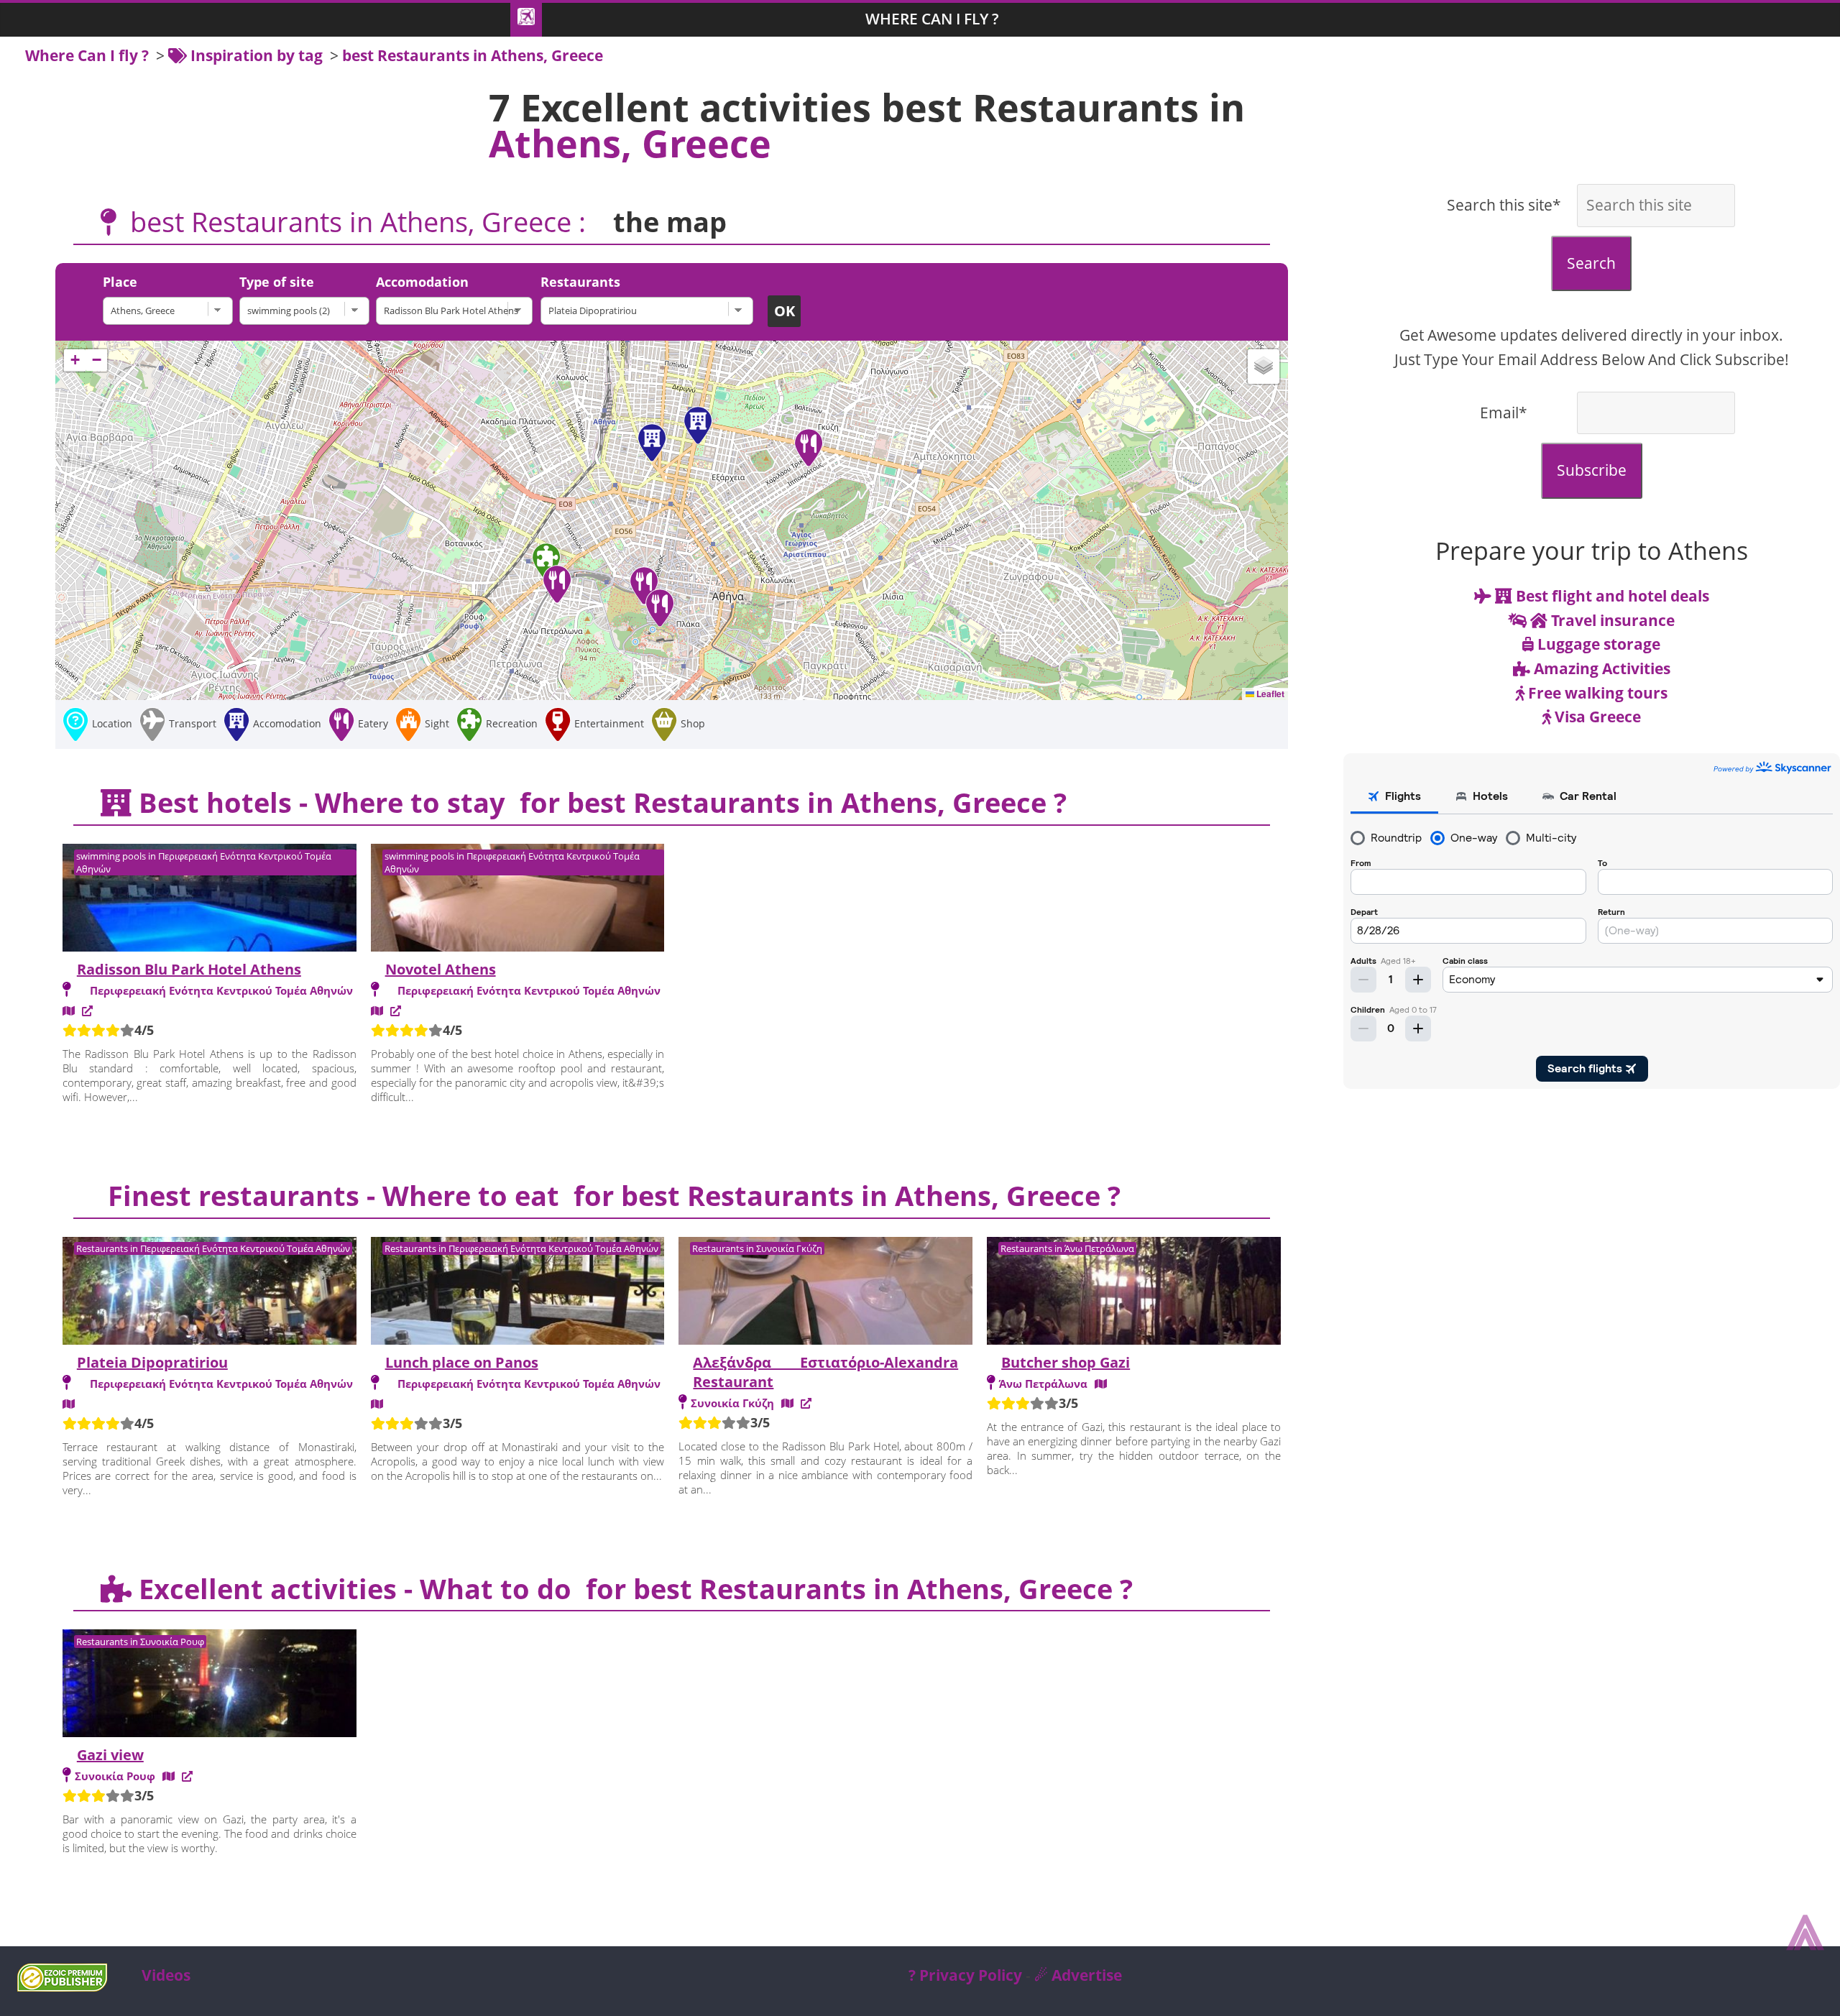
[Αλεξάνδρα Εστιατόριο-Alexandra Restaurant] (825, 1293)
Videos (166, 1975)
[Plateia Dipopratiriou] (210, 1293)
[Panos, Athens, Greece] (377, 1404)
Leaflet (1269, 694)
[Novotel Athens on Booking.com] (396, 1011)
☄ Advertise (1078, 1975)
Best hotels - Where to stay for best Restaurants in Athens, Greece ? (599, 802)
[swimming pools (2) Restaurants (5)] (308, 311)
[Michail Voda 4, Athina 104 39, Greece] (377, 1011)
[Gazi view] (210, 1685)
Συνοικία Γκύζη (732, 1403)
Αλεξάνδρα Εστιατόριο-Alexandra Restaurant (825, 1372)
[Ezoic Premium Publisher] (62, 1986)
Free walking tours (1596, 693)
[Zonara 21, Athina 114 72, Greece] (787, 1403)
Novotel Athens (441, 969)
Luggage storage (1597, 644)
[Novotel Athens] (518, 900)
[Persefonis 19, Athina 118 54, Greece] (1101, 1384)
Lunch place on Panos (462, 1362)
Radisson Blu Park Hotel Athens (189, 969)
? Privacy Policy (965, 1975)
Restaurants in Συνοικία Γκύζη (757, 1248)
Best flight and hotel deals (1611, 596)
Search (1591, 263)
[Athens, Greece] (171, 311)
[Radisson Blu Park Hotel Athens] (210, 900)
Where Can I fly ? (932, 19)
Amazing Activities (1600, 668)
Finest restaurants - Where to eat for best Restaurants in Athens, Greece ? (611, 1195)
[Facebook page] (187, 1776)
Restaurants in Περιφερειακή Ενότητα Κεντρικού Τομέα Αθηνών (213, 1248)
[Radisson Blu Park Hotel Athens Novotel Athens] (458, 311)
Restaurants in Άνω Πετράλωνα (1067, 1248)
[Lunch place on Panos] (518, 1293)
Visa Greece (1596, 717)
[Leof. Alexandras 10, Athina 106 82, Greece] (69, 1011)
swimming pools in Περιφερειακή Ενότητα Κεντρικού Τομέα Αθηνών (204, 862)
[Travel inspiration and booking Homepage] (526, 20)
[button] (698, 425)
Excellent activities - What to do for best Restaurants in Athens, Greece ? (632, 1588)
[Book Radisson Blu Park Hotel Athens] (87, 1011)
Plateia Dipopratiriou (152, 1362)
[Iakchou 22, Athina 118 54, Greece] (169, 1776)
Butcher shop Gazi (1066, 1362)
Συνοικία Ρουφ (115, 1776)
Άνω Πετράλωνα (1043, 1384)
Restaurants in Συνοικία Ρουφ (140, 1642)
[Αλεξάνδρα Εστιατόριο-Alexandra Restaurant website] (806, 1403)
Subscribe (1592, 470)
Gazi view (110, 1755)
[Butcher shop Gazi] (1134, 1293)
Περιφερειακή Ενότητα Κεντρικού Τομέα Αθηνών (221, 990)
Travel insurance (1611, 620)
